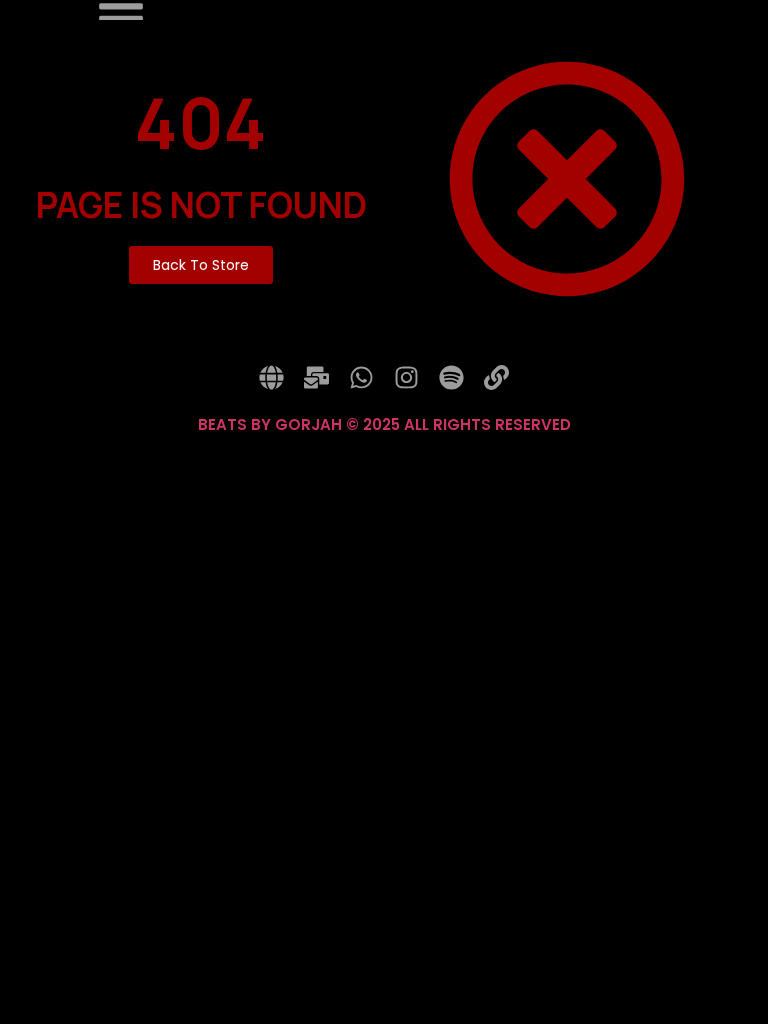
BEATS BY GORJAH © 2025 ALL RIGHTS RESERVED (384, 424)
